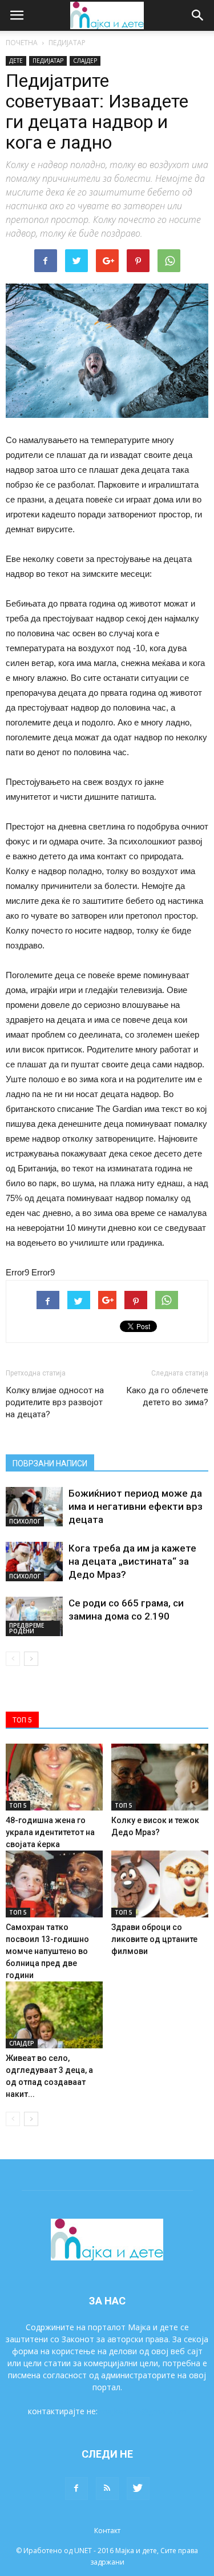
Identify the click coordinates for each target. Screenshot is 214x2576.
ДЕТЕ (16, 61)
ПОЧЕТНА (22, 43)
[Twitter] (138, 2489)
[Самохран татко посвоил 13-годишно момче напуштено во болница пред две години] (54, 1884)
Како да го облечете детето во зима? (167, 1396)
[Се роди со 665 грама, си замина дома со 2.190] (34, 1616)
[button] (198, 15)
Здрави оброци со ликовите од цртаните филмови (154, 1939)
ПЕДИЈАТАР (67, 43)
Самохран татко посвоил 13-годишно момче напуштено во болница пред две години (47, 1951)
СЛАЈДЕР (85, 61)
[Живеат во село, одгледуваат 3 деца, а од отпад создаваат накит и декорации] (54, 2015)
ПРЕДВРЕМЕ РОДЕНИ (27, 1628)
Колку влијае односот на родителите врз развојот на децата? (55, 1402)
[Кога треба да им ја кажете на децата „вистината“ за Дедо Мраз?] (34, 1562)
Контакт (107, 2531)
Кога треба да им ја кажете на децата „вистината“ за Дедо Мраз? (132, 1561)
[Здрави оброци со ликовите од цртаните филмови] (160, 1884)
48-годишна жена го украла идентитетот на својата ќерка (50, 1832)
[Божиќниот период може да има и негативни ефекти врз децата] (34, 1507)
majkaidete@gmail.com (143, 2411)
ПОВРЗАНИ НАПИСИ (50, 1464)
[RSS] (107, 2489)
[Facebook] (76, 2489)
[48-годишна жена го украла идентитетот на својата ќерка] (54, 1777)
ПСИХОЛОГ (25, 1521)
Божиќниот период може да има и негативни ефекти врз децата (136, 1506)
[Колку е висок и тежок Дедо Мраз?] (160, 1777)
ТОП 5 (18, 1805)
